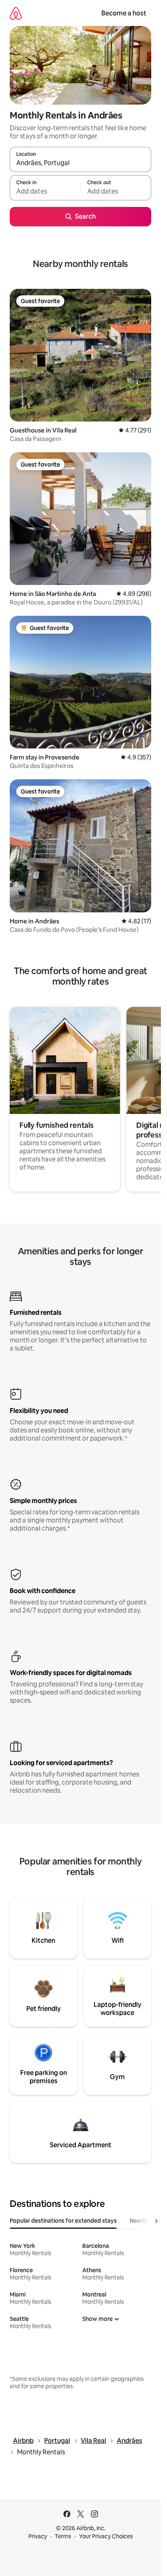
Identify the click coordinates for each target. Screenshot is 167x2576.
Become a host (124, 13)
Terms (63, 2536)
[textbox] (45, 191)
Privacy (38, 2536)
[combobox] (80, 163)
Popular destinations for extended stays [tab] (63, 2221)
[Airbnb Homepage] (16, 13)
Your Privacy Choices (106, 2536)
